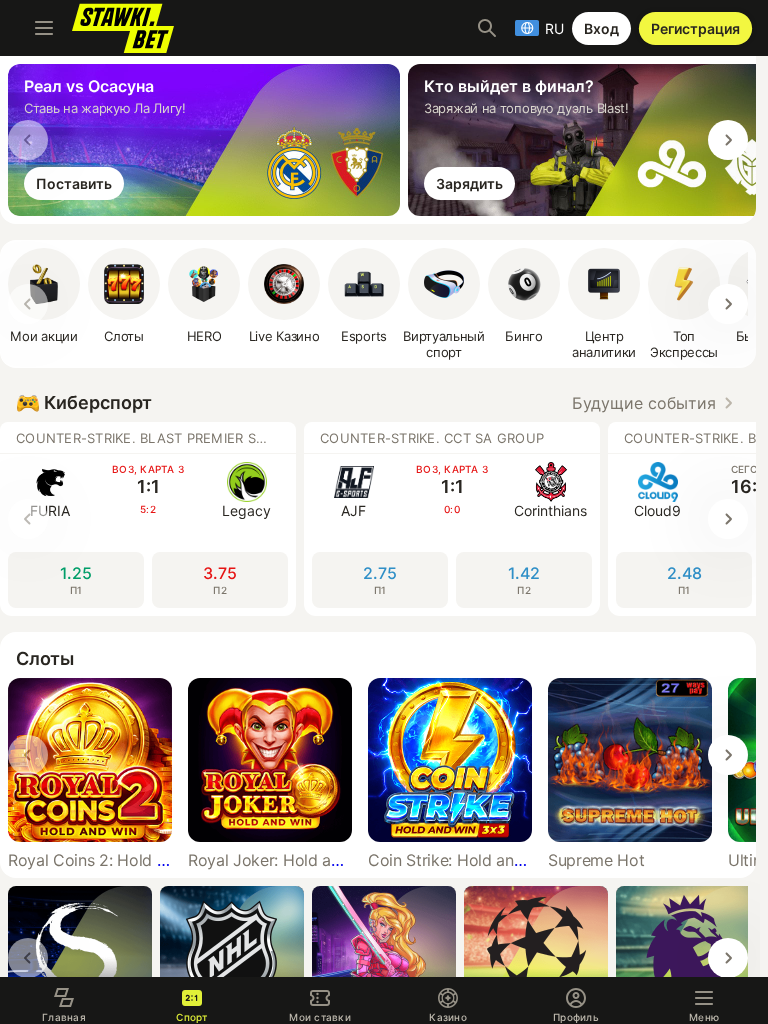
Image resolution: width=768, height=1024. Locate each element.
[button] (204, 296)
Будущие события (644, 403)
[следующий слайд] (728, 140)
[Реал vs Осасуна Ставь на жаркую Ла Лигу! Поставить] (208, 210)
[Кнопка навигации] (44, 28)
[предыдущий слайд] (28, 140)
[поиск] (487, 28)
